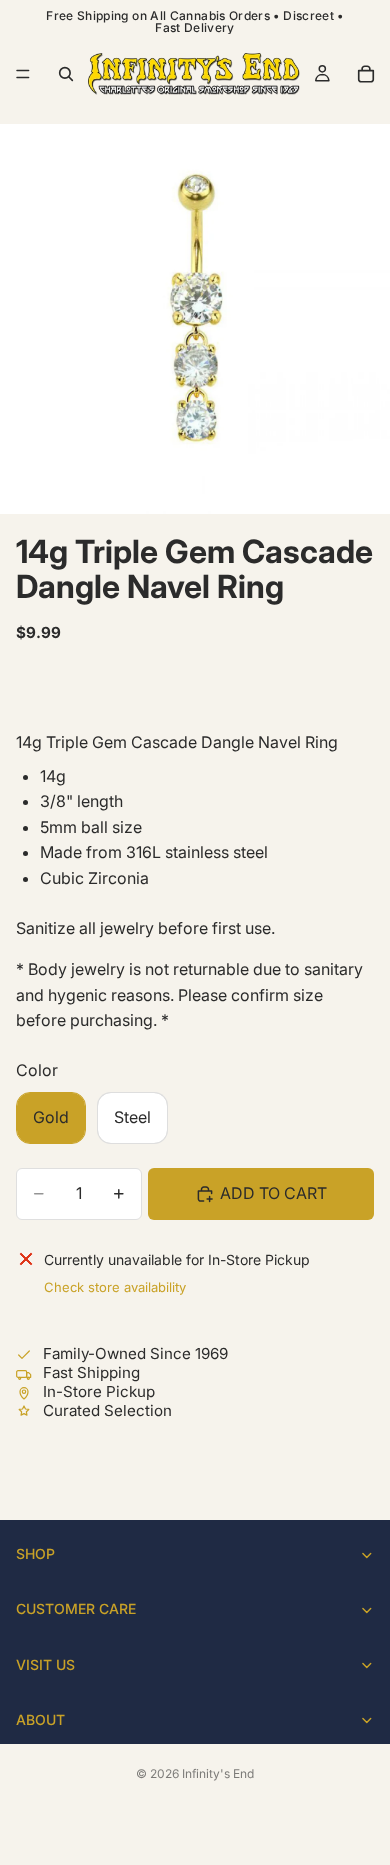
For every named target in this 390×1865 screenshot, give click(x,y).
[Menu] (23, 74)
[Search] (66, 74)
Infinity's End (218, 1773)
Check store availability (115, 1287)
